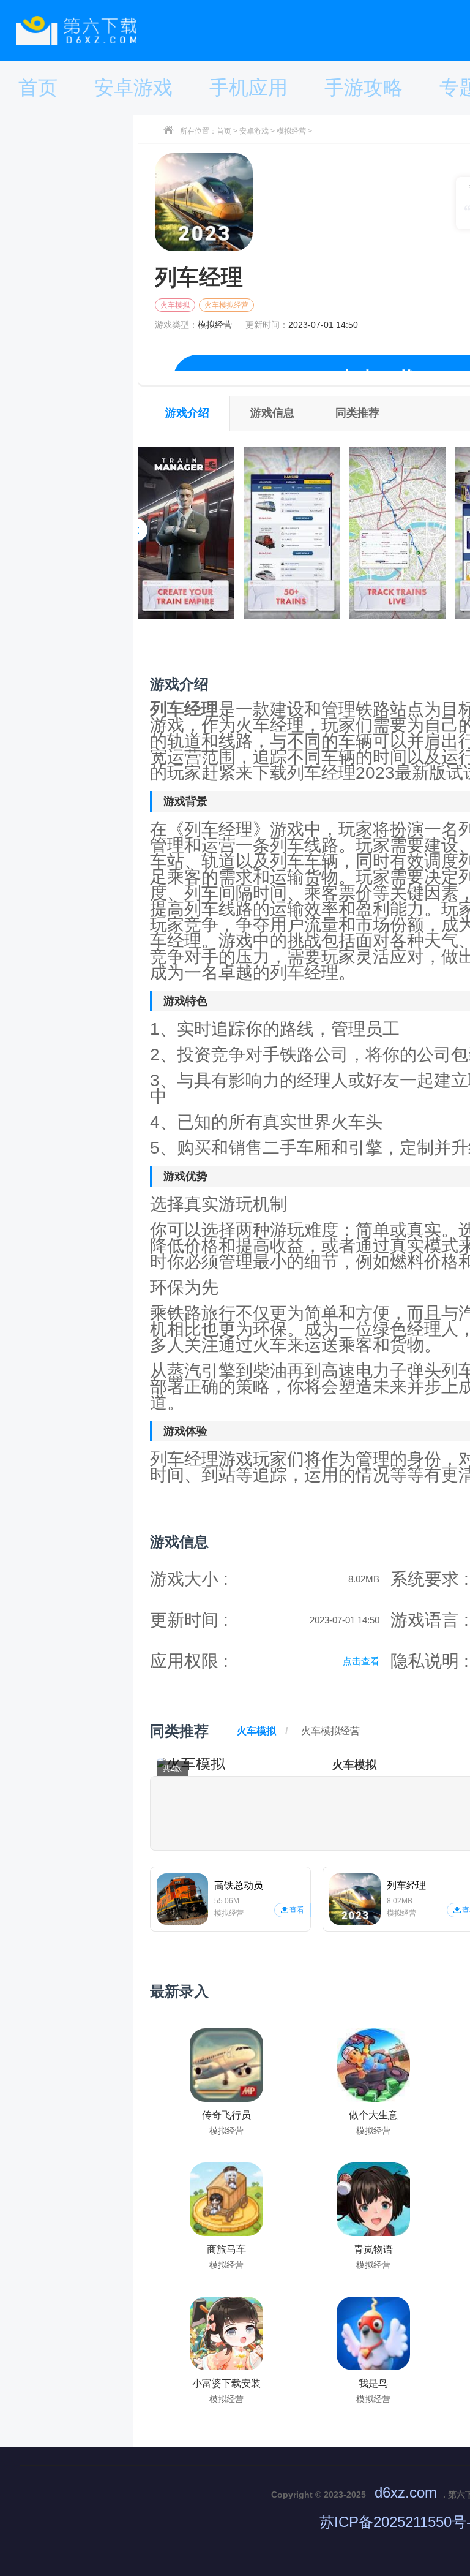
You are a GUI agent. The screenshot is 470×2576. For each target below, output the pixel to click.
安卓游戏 (254, 131)
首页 (224, 131)
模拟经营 (291, 131)
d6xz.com (406, 2492)
